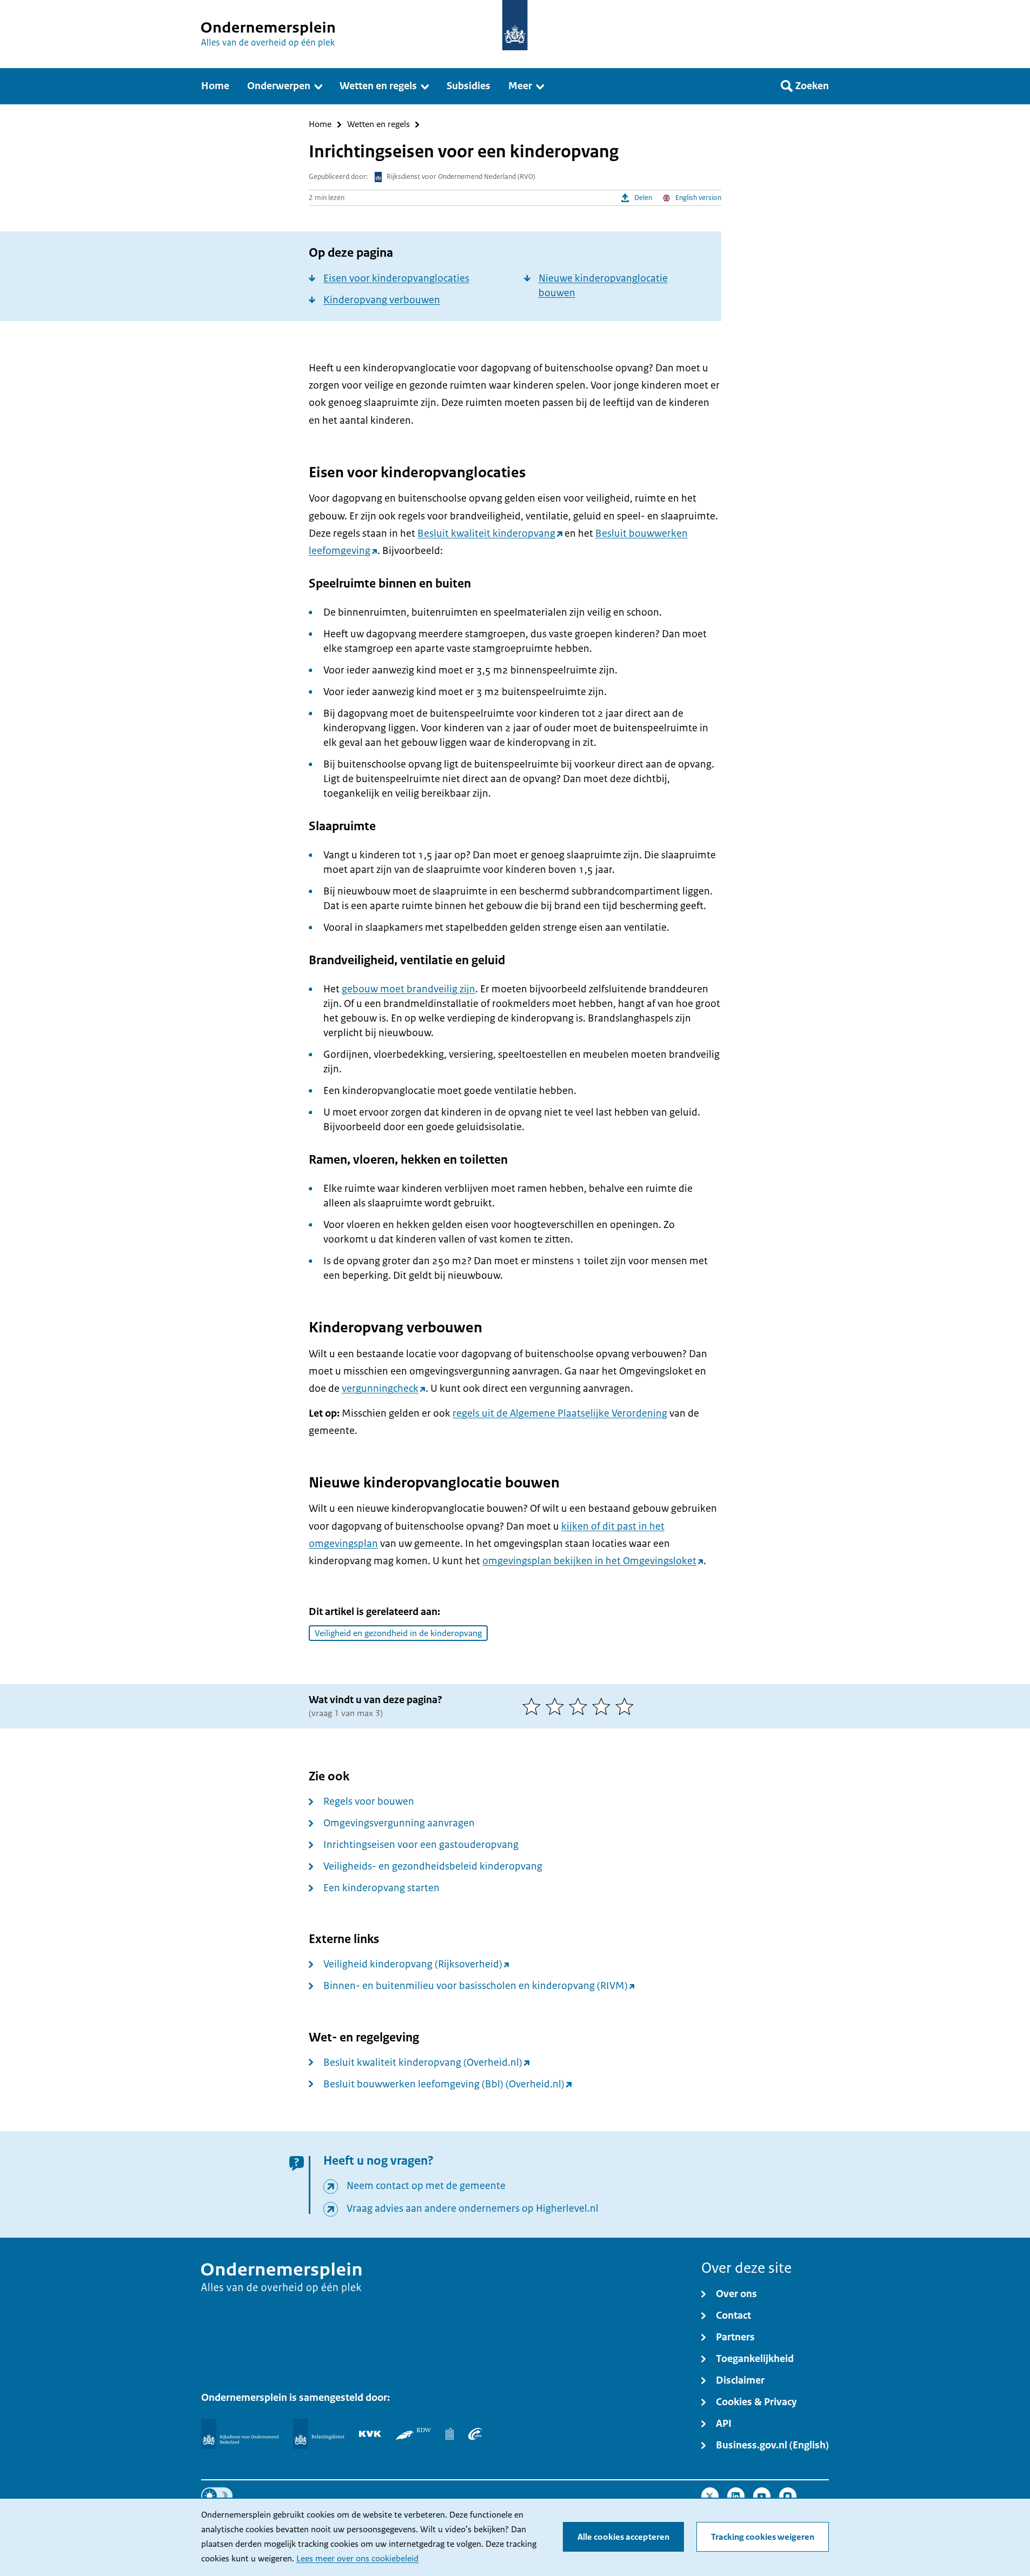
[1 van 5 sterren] (534, 1706)
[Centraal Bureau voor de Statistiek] (450, 2434)
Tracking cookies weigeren (763, 2537)
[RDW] (413, 2434)
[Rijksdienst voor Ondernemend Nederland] (240, 2434)
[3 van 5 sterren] (580, 1706)
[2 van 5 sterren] (557, 1706)
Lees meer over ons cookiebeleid (357, 2559)
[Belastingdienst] (319, 2434)
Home (320, 125)
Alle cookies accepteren (623, 2537)
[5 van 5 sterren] (627, 1706)
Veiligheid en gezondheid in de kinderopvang (398, 1633)
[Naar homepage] (515, 25)
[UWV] (475, 2434)
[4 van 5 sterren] (604, 1706)
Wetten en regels (378, 125)
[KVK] (370, 2434)
